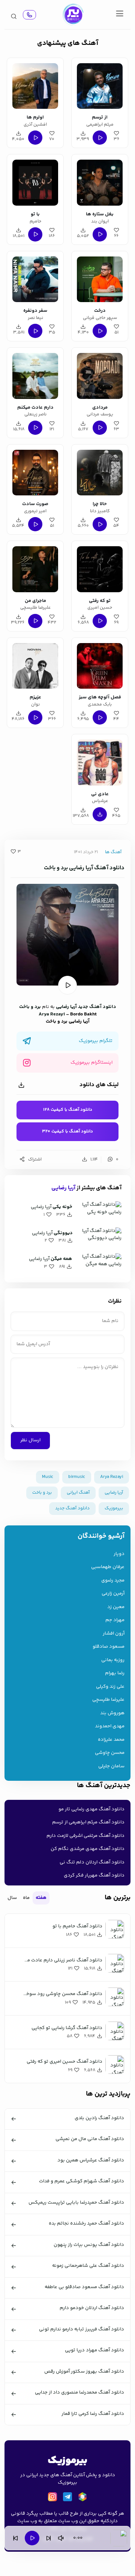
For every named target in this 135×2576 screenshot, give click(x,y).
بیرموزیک (114, 1508)
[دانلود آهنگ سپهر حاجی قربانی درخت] (100, 278)
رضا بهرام (115, 1673)
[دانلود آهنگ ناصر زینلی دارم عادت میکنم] (35, 375)
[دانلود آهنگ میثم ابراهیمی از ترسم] (100, 85)
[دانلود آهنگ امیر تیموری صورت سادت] (35, 471)
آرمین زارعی (113, 1594)
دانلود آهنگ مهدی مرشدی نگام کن (88, 1849)
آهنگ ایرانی (78, 1493)
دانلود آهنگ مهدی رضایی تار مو (91, 1809)
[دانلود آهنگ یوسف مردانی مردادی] (100, 375)
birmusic (77, 1477)
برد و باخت (30, 1007)
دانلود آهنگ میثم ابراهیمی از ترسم (88, 1822)
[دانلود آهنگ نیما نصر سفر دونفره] (35, 278)
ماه (26, 1898)
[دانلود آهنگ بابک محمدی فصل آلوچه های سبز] (100, 665)
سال (12, 1898)
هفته (41, 1898)
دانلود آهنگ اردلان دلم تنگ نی (92, 1862)
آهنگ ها (113, 852)
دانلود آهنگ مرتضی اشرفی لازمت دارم (85, 1836)
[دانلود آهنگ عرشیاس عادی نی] (100, 761)
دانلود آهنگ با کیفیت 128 (68, 1110)
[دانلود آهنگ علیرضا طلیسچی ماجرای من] (35, 568)
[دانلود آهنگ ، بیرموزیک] (73, 15)
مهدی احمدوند (110, 1726)
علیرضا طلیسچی (108, 1700)
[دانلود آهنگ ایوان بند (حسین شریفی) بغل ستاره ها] (100, 181)
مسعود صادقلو (109, 1647)
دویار (119, 1554)
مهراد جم (115, 1620)
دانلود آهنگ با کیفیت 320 (67, 1132)
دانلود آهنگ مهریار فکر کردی (94, 1875)
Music (48, 1477)
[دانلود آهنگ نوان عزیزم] (35, 665)
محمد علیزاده (111, 1740)
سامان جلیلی (111, 1766)
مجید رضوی (113, 1581)
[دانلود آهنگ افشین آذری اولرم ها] (35, 85)
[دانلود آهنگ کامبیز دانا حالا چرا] (100, 471)
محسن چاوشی (110, 1753)
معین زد (116, 1607)
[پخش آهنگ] (29, 15)
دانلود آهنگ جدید (97, 1007)
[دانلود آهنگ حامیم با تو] (35, 181)
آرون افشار (114, 1634)
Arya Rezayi (52, 1014)
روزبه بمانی (113, 1660)
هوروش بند (112, 1713)
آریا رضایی (66, 1007)
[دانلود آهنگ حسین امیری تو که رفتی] (100, 568)
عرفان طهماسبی (108, 1567)
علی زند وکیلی (110, 1687)
